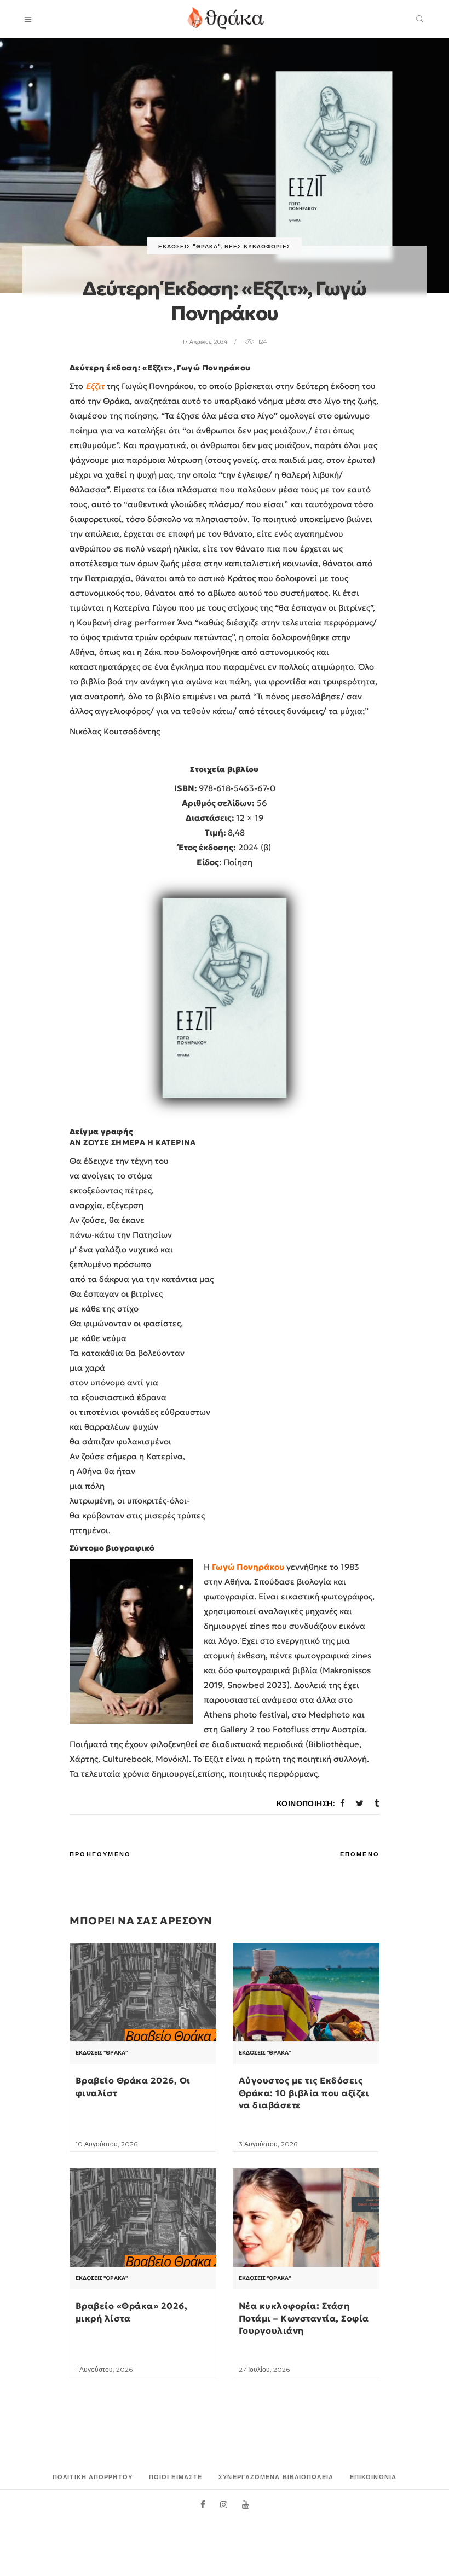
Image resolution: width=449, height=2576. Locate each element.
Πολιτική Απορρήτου (93, 2477)
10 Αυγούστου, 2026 (107, 2144)
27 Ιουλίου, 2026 (264, 2369)
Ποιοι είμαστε (175, 2477)
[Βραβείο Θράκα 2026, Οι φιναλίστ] (143, 1996)
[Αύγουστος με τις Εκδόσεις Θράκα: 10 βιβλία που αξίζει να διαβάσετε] (306, 1998)
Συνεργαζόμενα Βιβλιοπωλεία (276, 2477)
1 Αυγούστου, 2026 (104, 2369)
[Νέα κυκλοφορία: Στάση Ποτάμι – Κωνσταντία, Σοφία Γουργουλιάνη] (306, 2223)
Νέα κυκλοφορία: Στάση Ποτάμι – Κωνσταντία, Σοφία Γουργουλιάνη (304, 2318)
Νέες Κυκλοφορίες (258, 246)
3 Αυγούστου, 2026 (268, 2144)
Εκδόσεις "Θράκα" (189, 246)
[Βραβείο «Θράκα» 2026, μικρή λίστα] (143, 2221)
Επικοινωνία (373, 2477)
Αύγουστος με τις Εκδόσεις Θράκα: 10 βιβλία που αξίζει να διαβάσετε (304, 2093)
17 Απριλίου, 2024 (205, 342)
